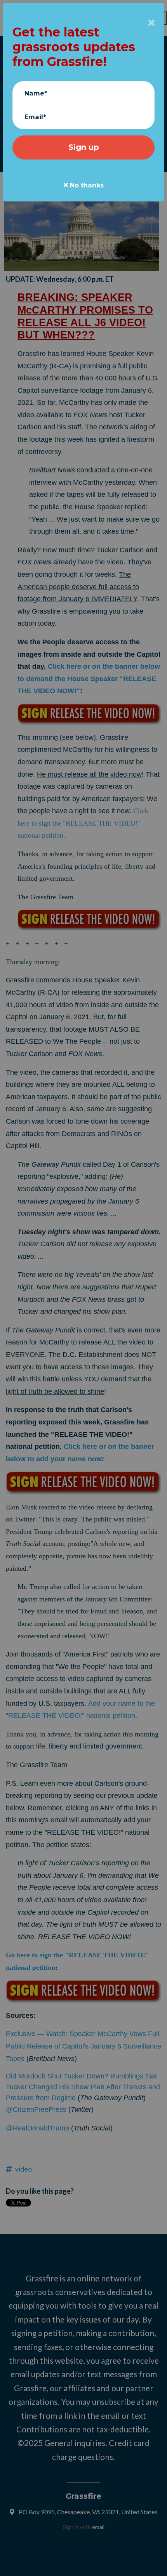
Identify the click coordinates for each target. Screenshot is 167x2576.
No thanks (86, 185)
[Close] (151, 23)
